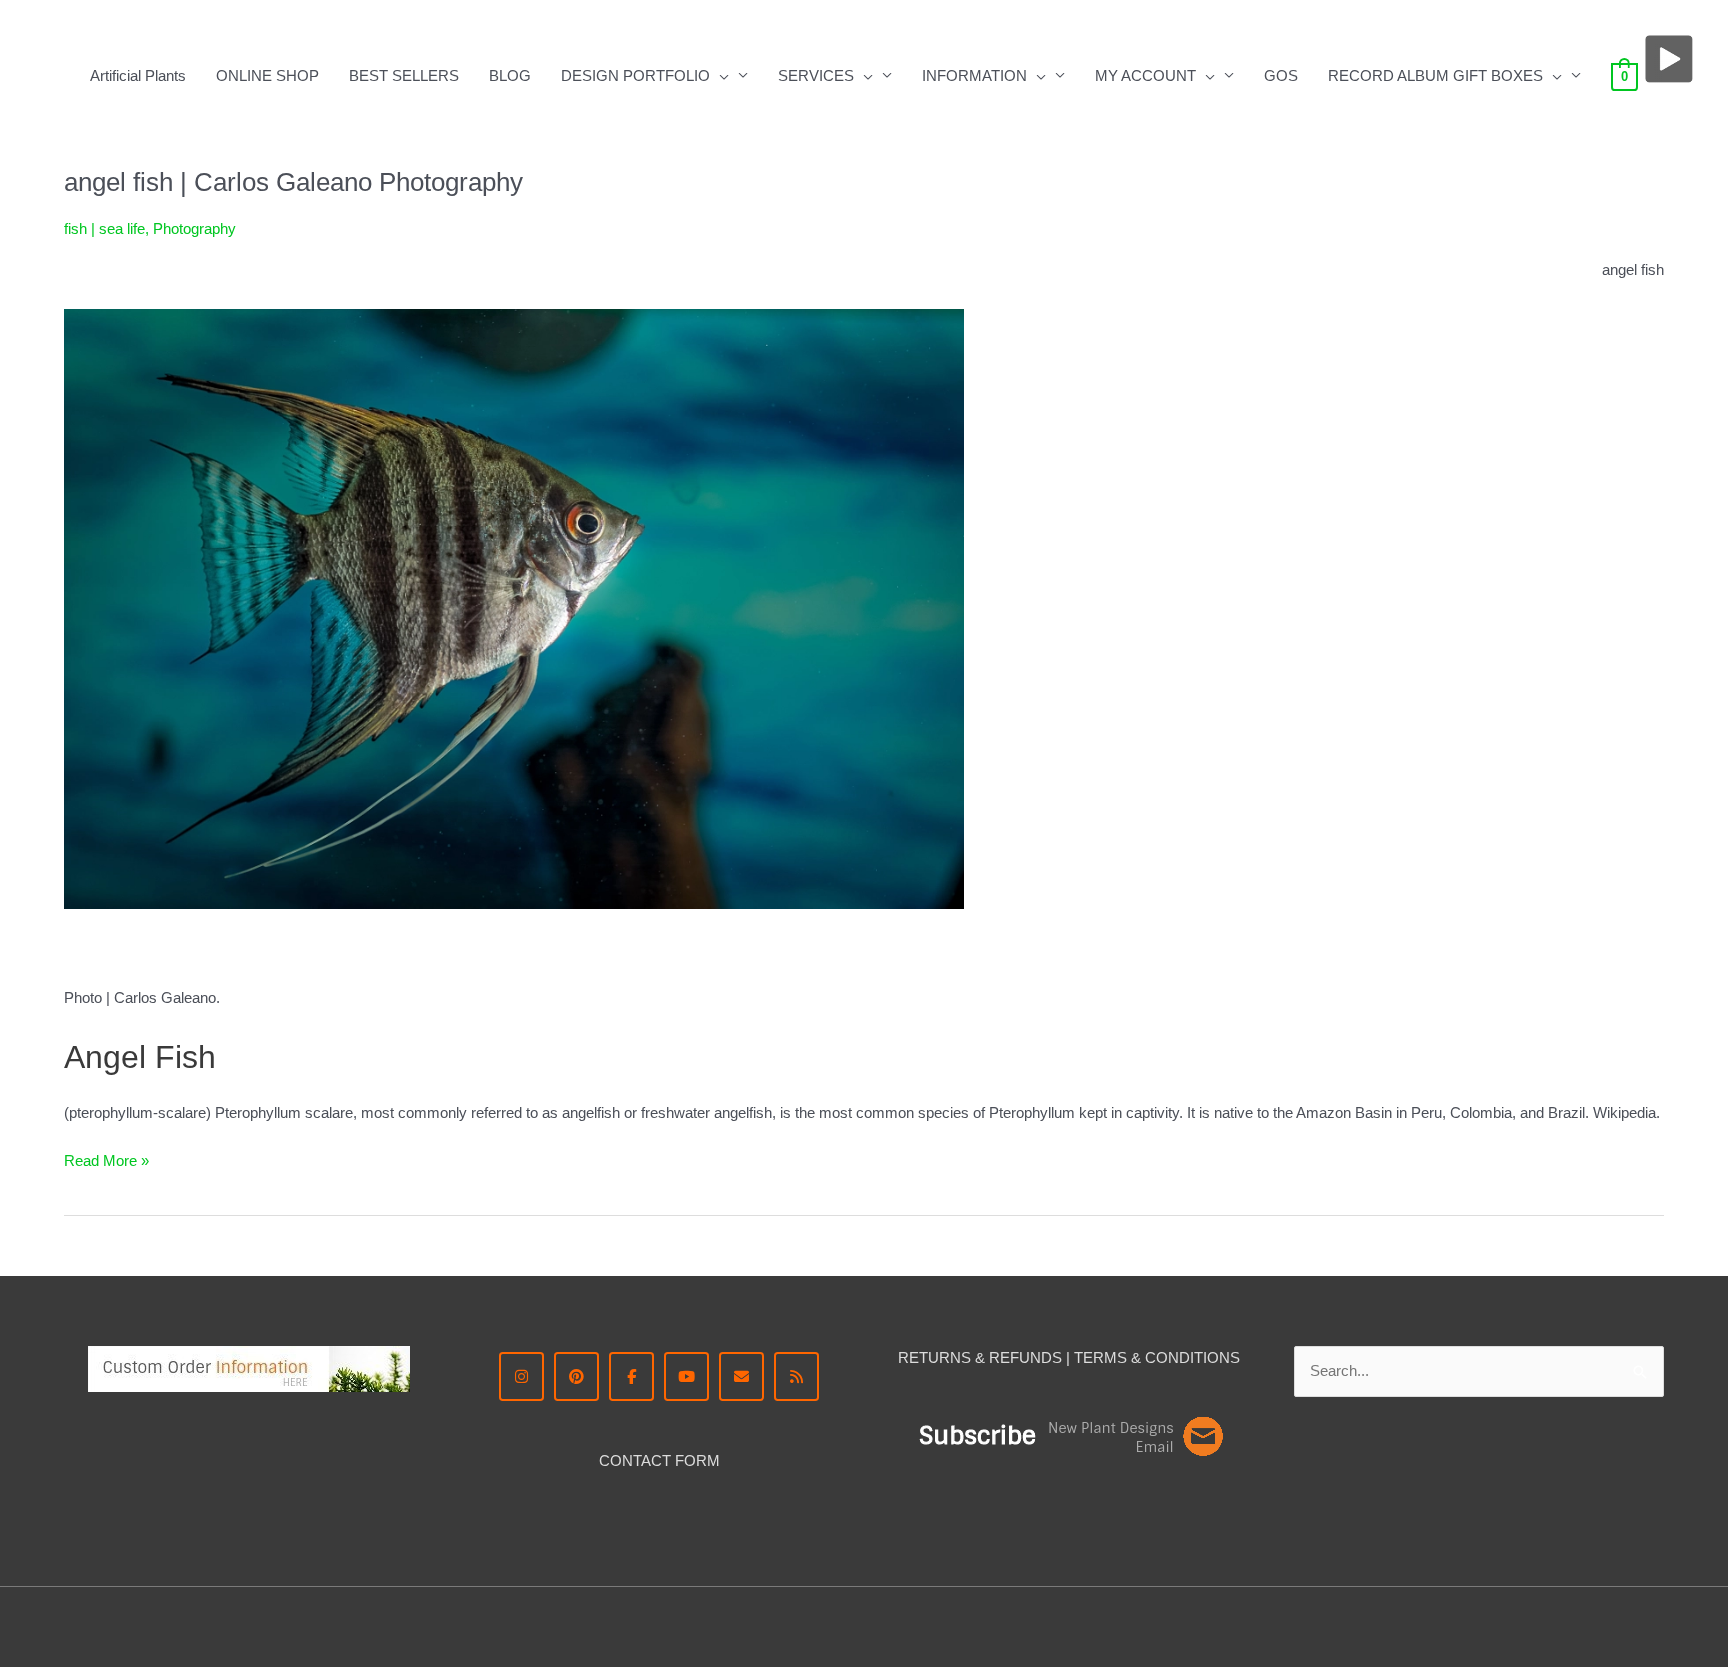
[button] (719, 76)
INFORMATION (974, 75)
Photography (194, 228)
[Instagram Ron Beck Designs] (521, 1376)
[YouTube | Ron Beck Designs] (686, 1376)
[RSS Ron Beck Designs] (796, 1376)
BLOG (510, 75)
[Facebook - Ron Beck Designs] (631, 1376)
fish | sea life (104, 228)
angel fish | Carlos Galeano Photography (293, 182)
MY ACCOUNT (1145, 75)
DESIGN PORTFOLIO (635, 75)
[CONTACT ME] (741, 1376)
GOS (1281, 75)
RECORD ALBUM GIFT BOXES (1435, 75)
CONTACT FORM (659, 1460)
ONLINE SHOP (267, 75)
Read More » (106, 1159)
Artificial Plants (138, 75)
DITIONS (1209, 1357)
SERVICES (816, 75)
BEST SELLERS (404, 75)
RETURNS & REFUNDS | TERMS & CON (1038, 1357)
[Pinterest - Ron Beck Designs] (576, 1376)
